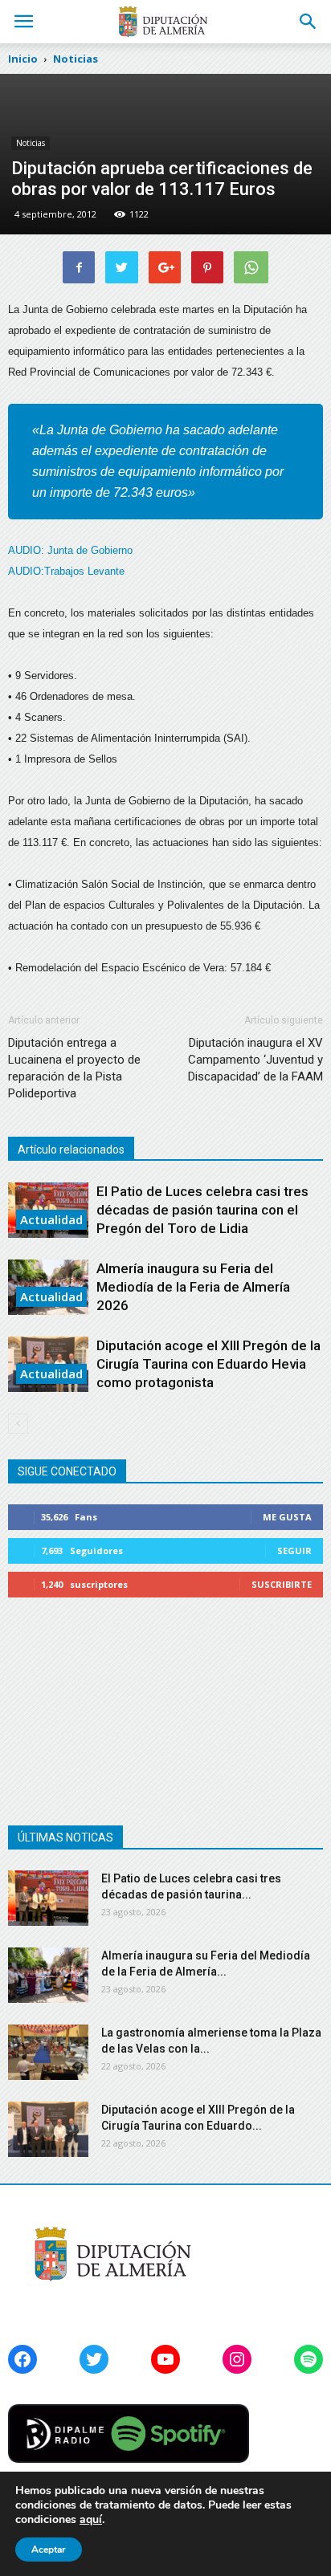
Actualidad (51, 1219)
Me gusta (287, 1517)
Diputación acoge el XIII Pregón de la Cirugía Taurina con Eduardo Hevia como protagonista (208, 1364)
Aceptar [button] (49, 2550)
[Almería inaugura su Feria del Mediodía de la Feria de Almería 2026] (48, 1975)
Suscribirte (282, 1584)
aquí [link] (91, 2519)
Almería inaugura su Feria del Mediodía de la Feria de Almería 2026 (193, 1287)
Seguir (294, 1550)
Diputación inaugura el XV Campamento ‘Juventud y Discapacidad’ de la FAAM (255, 1060)
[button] (309, 22)
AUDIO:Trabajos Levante (66, 571)
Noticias (31, 143)
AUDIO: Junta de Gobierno (70, 550)
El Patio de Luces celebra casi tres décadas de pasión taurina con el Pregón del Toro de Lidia (202, 1210)
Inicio (23, 59)
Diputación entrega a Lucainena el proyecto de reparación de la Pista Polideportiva (74, 1068)
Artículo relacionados (71, 1150)
